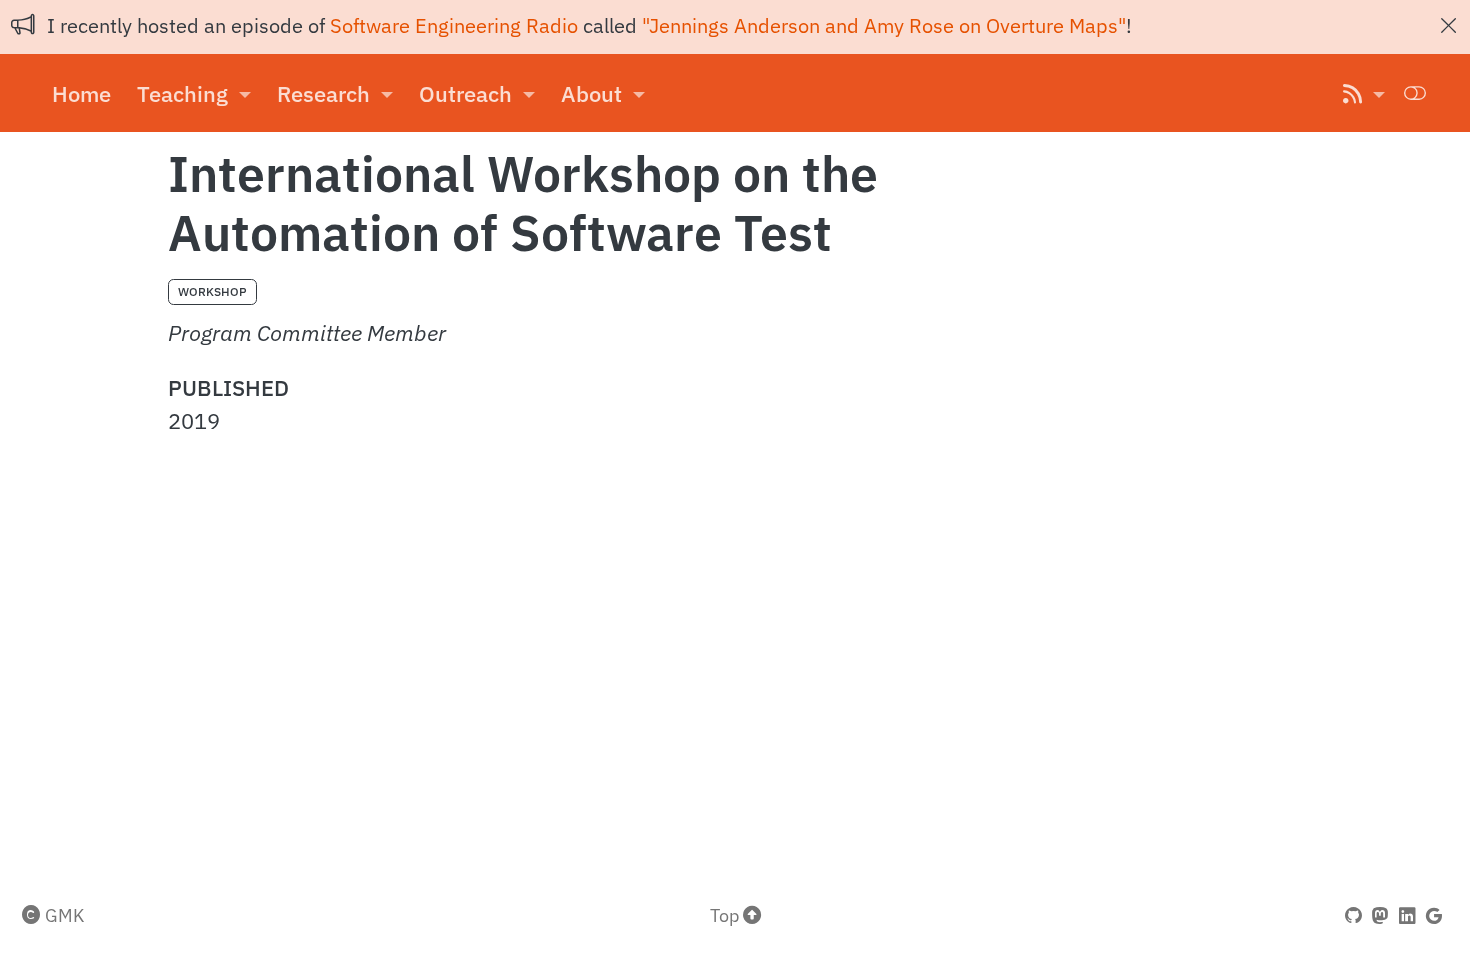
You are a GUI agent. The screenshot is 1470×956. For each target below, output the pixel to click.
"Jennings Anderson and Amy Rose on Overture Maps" (884, 25)
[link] (194, 93)
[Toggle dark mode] (1415, 92)
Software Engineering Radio (454, 25)
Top (726, 915)
